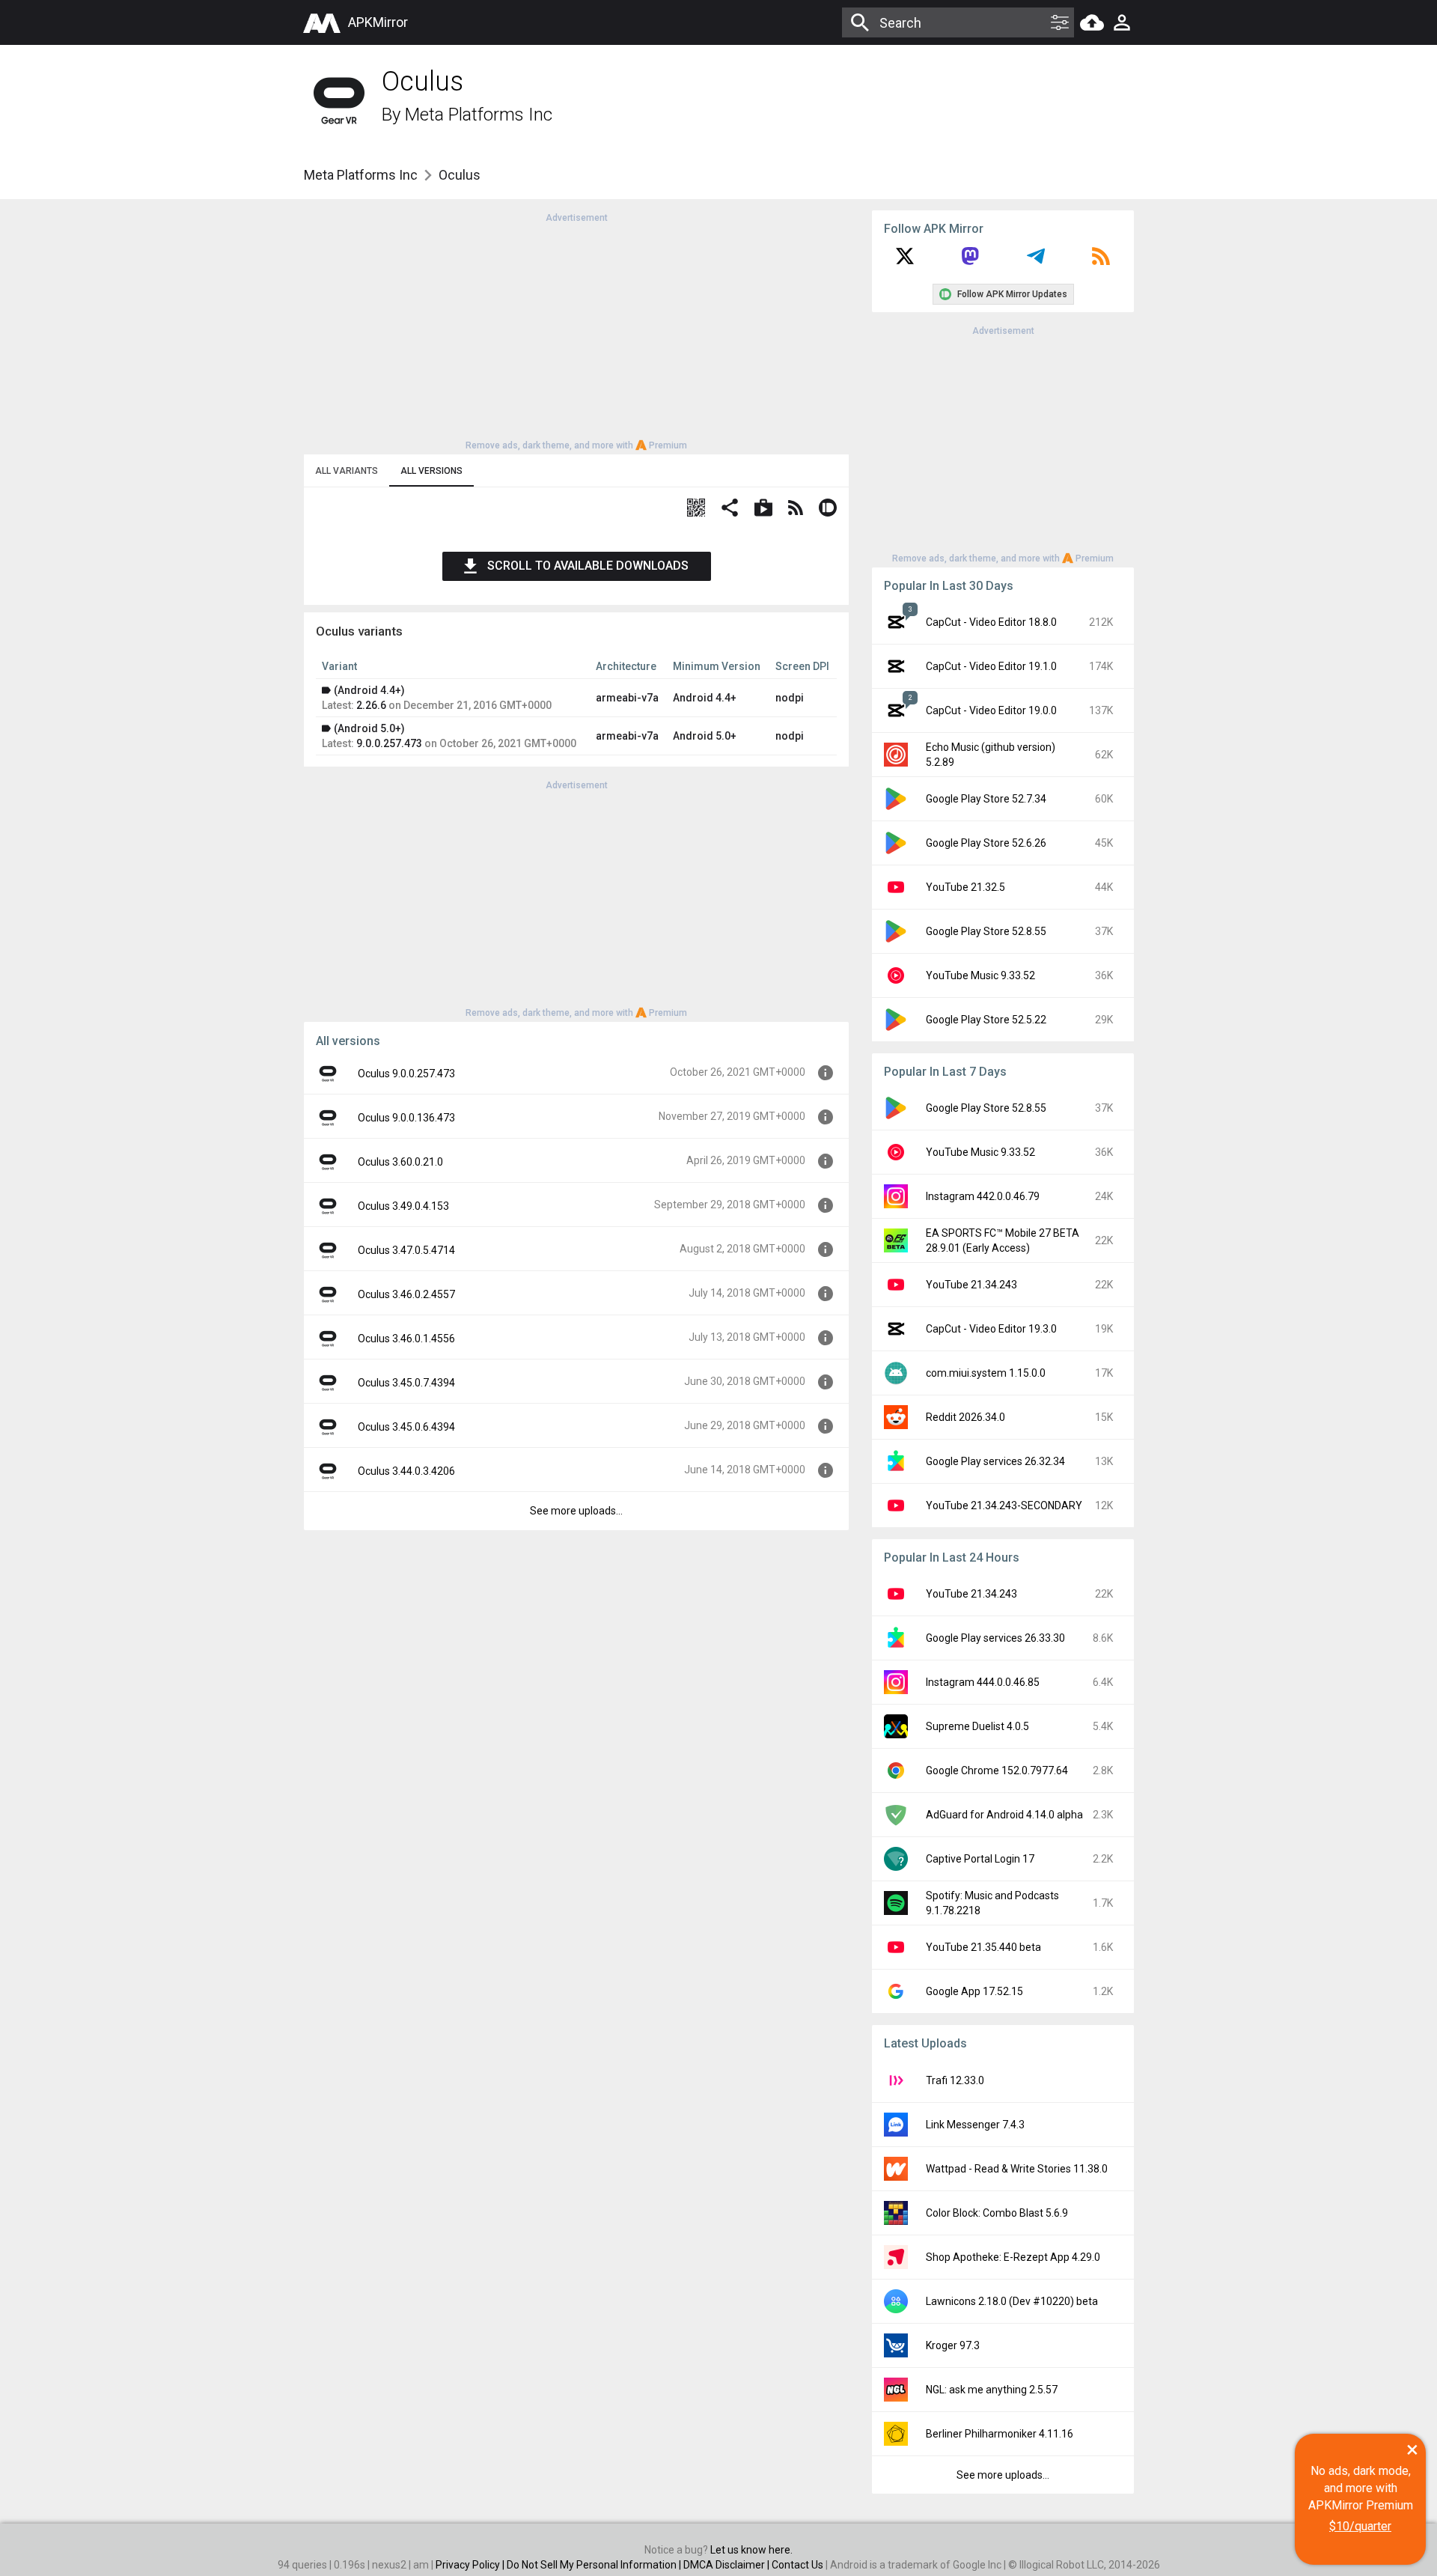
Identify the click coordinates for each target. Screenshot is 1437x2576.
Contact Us (797, 2565)
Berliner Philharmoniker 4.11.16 (1000, 2434)
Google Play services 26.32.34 (995, 1461)
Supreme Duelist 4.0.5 (977, 1726)
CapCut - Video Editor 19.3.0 (991, 1329)
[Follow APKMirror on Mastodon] (970, 261)
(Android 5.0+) (369, 728)
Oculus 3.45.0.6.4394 (406, 1427)
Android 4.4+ (705, 698)
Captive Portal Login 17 (980, 1859)
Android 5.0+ (705, 736)
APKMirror (378, 22)
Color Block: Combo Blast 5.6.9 (997, 2213)
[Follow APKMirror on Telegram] (1036, 261)
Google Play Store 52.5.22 (986, 1020)
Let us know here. (751, 2550)
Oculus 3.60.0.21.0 (400, 1162)
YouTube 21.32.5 (965, 887)
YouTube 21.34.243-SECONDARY (1004, 1505)
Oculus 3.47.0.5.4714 (406, 1250)
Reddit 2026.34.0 (965, 1417)
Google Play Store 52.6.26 (986, 843)
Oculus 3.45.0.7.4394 (406, 1383)
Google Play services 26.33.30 (995, 1638)
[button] (696, 509)
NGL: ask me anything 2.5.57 (992, 2390)
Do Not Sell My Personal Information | (595, 2565)
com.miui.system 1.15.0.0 (986, 1373)
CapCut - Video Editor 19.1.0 (991, 666)
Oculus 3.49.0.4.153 (403, 1206)
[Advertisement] (576, 330)
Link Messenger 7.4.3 (975, 2125)
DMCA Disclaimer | (727, 2565)
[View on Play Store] (763, 509)
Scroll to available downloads (588, 566)
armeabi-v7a (627, 698)
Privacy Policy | (471, 2565)
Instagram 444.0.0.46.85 (983, 1682)
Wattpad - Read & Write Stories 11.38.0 (1017, 2169)
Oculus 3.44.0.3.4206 (406, 1471)
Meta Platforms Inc (479, 115)
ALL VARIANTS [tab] (347, 471)
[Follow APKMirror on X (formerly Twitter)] (905, 261)
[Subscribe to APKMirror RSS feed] (1101, 261)
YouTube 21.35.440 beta (983, 1947)
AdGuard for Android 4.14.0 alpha (1004, 1815)
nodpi (790, 698)
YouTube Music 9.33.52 (980, 975)
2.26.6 (371, 705)
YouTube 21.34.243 (971, 1285)
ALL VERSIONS (431, 471)
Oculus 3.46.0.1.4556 (406, 1339)
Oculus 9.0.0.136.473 (406, 1118)
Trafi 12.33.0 (955, 2080)
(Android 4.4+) (369, 690)
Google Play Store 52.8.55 (986, 931)
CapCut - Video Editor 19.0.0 (991, 710)
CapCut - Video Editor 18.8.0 (991, 622)
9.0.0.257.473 (389, 743)
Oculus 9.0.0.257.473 (406, 1074)
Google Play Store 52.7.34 (986, 799)
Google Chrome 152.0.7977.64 (997, 1770)
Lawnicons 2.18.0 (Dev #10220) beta (1012, 2301)
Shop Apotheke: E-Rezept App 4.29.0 (1013, 2257)
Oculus (460, 175)
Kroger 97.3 (953, 2345)
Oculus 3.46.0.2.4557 (406, 1294)
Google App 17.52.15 (974, 1991)
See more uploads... (576, 1511)
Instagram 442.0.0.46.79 (983, 1196)
